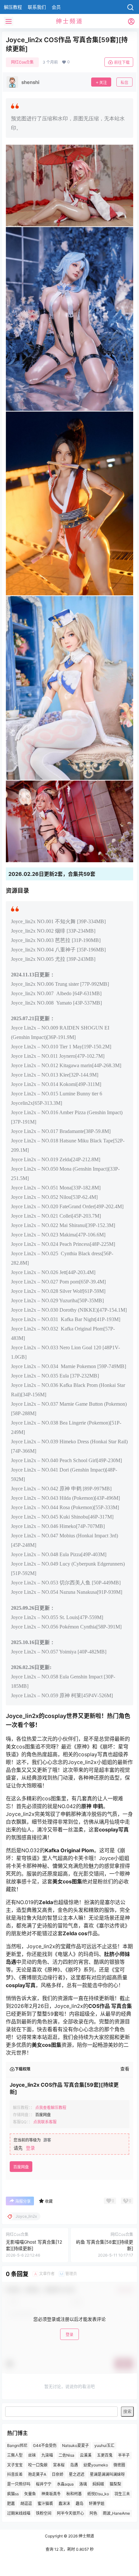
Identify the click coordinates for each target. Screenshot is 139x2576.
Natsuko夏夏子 (75, 2445)
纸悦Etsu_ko (98, 2494)
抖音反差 (15, 2474)
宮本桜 (59, 2465)
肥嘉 (11, 2503)
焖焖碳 (98, 2484)
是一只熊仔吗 (19, 2484)
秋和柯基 (74, 2494)
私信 (124, 83)
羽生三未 (122, 2494)
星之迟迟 (77, 2474)
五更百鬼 (105, 2455)
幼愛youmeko (96, 2465)
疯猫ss (13, 2494)
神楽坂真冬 (51, 2494)
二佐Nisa (66, 2455)
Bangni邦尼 (17, 2445)
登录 (30, 2148)
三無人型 (15, 2455)
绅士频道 (86, 2536)
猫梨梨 (115, 2484)
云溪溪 (86, 2455)
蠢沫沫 (64, 2503)
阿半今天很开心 (70, 2513)
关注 (103, 83)
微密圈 (119, 2465)
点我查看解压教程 (51, 2108)
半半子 (124, 2455)
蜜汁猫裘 (45, 2503)
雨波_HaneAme (116, 2513)
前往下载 (122, 62)
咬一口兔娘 (38, 2465)
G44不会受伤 (45, 2445)
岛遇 (74, 2465)
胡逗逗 (26, 2503)
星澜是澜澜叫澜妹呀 (107, 2474)
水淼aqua (65, 2484)
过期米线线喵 (19, 2513)
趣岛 (80, 2503)
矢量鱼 (30, 2494)
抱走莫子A (37, 2474)
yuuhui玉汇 (104, 2445)
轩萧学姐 (97, 2503)
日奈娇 (58, 2474)
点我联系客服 (45, 2122)
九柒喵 (47, 2455)
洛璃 (83, 2484)
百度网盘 (21, 2167)
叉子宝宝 (15, 2465)
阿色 (93, 2513)
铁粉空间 (44, 2513)
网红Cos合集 (22, 62)
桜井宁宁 (44, 2484)
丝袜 (32, 2455)
